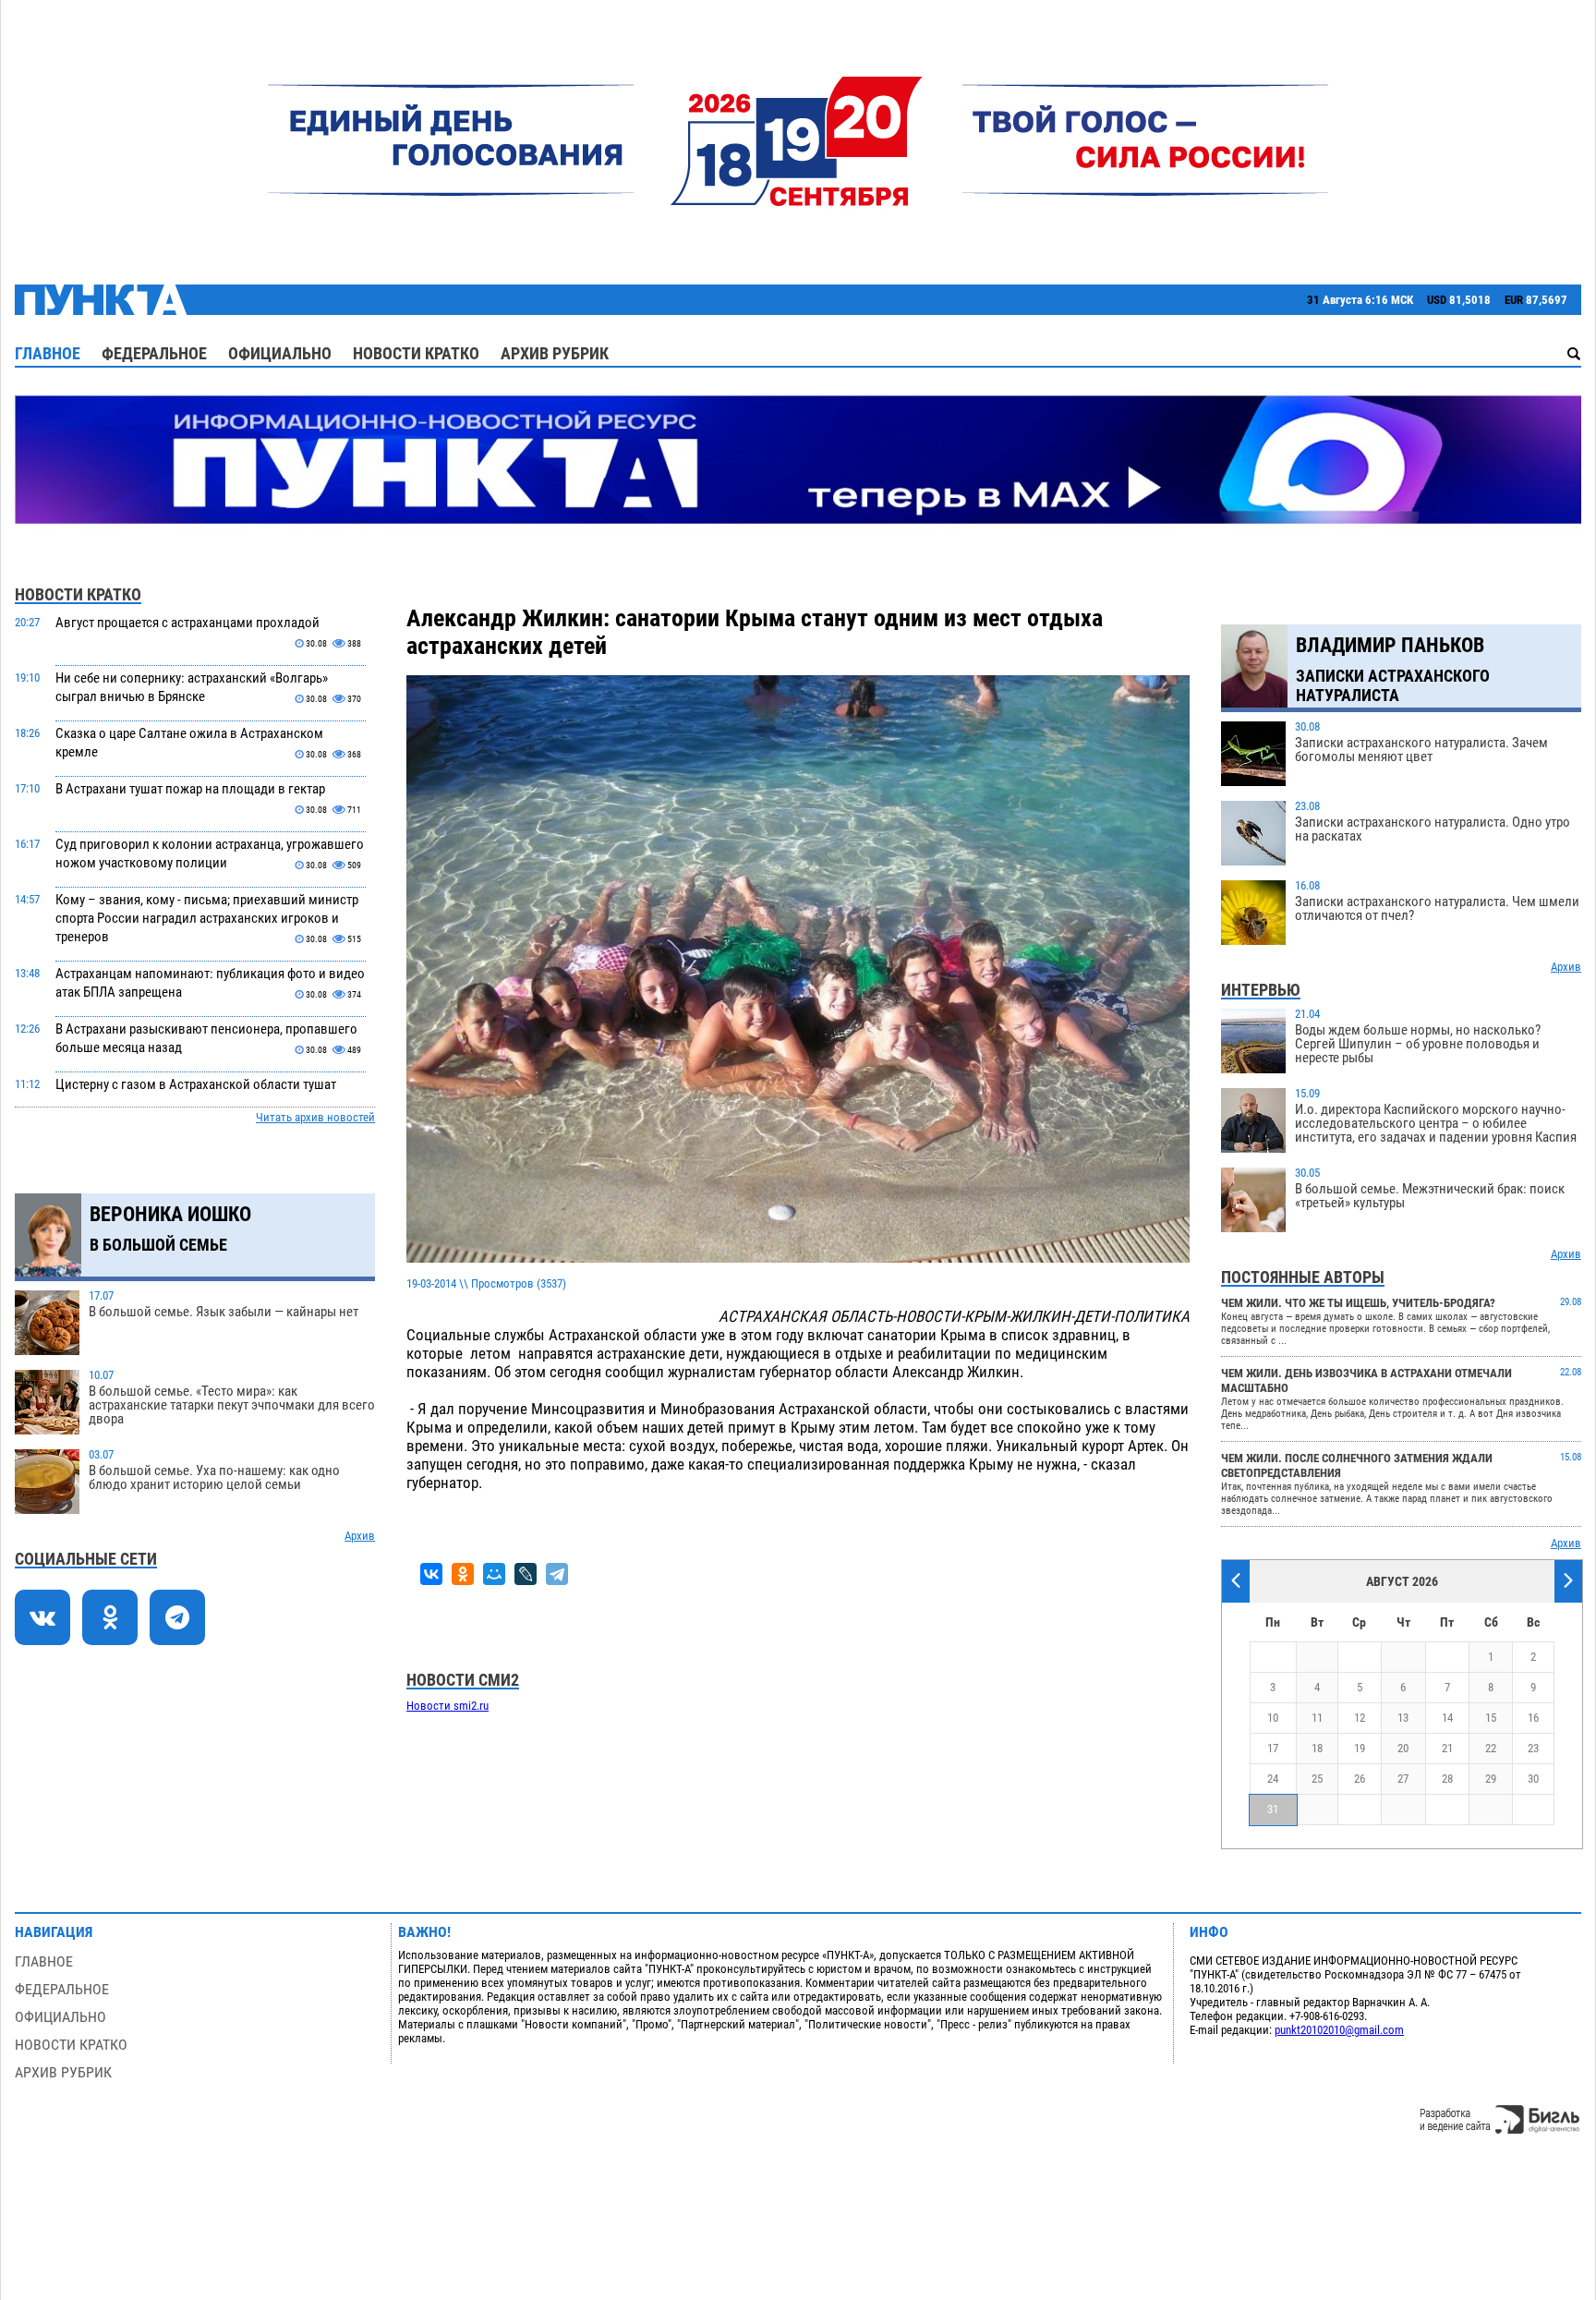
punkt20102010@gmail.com (1339, 2030)
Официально (280, 353)
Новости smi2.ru (447, 1706)
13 (1403, 1718)
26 (1360, 1779)
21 (1447, 1748)
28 (1447, 1779)
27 (1403, 1779)
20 (1403, 1748)
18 (1317, 1748)
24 (1273, 1779)
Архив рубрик (555, 353)
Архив (360, 1536)
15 (1491, 1718)
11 (1317, 1718)
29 (1491, 1779)
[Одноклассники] (463, 1574)
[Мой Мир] (494, 1574)
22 (1491, 1748)
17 (1273, 1748)
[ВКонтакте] (431, 1574)
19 (1360, 1748)
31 (1273, 1809)
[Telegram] (557, 1574)
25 (1317, 1779)
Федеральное (154, 353)
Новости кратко (416, 353)
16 (1533, 1718)
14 (1447, 1718)
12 (1360, 1718)
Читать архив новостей (315, 1117)
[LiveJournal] (526, 1574)
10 (1273, 1718)
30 (1533, 1779)
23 (1533, 1748)
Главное (48, 353)
